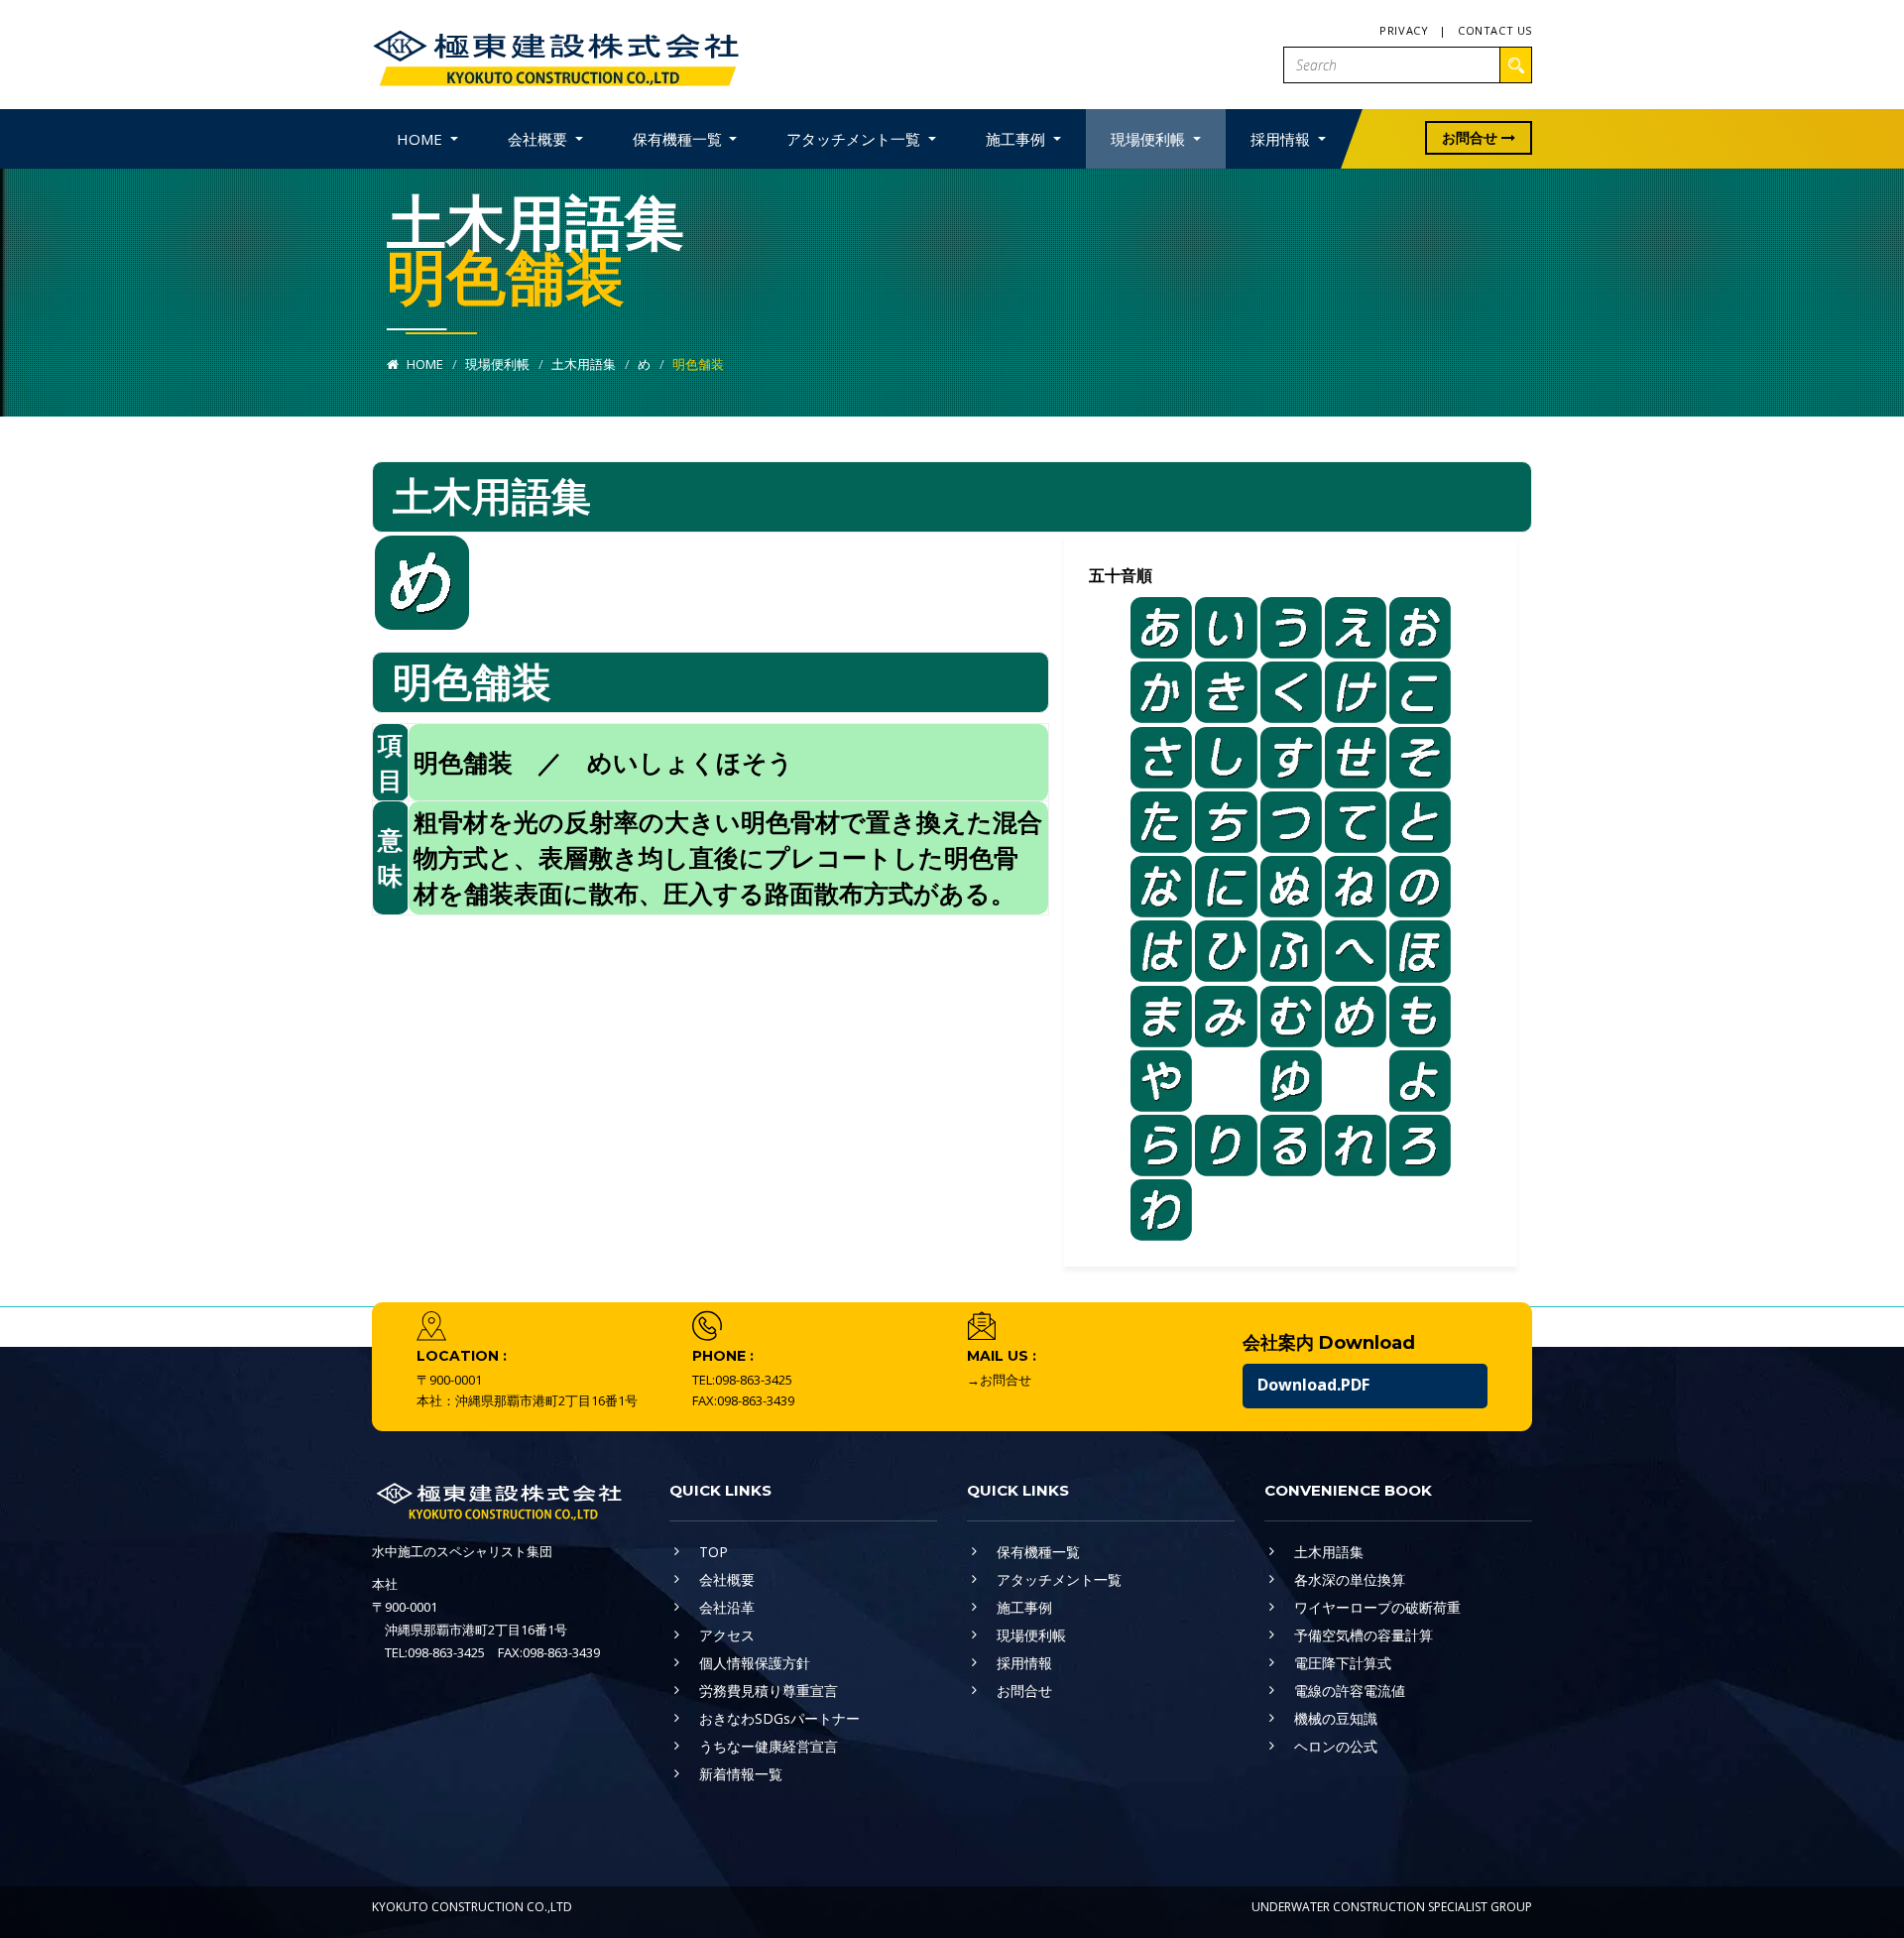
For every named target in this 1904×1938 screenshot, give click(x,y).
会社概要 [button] (539, 139)
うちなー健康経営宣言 (769, 1746)
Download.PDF (1313, 1385)
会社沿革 (727, 1607)
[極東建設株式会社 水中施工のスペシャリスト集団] (555, 53)
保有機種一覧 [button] (679, 139)
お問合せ (1472, 137)
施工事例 (1024, 1607)
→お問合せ (999, 1380)
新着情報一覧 (741, 1774)
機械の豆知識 (1336, 1718)
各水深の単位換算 (1350, 1579)
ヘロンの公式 (1336, 1746)
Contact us (1495, 30)
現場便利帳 (497, 364)
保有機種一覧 (1038, 1552)
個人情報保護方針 (755, 1663)
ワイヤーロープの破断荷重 (1377, 1607)
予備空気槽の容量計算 (1364, 1635)
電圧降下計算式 (1343, 1663)
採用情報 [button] (1282, 139)
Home (423, 364)
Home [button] (421, 139)
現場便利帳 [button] (1150, 139)
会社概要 (727, 1579)
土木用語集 (584, 364)
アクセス (727, 1635)
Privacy (1404, 30)
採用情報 (1024, 1663)
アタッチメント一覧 (1059, 1579)
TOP (714, 1552)
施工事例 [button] (1017, 139)
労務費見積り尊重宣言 (769, 1691)
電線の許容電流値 (1350, 1691)
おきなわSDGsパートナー (779, 1718)
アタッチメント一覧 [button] (855, 139)
